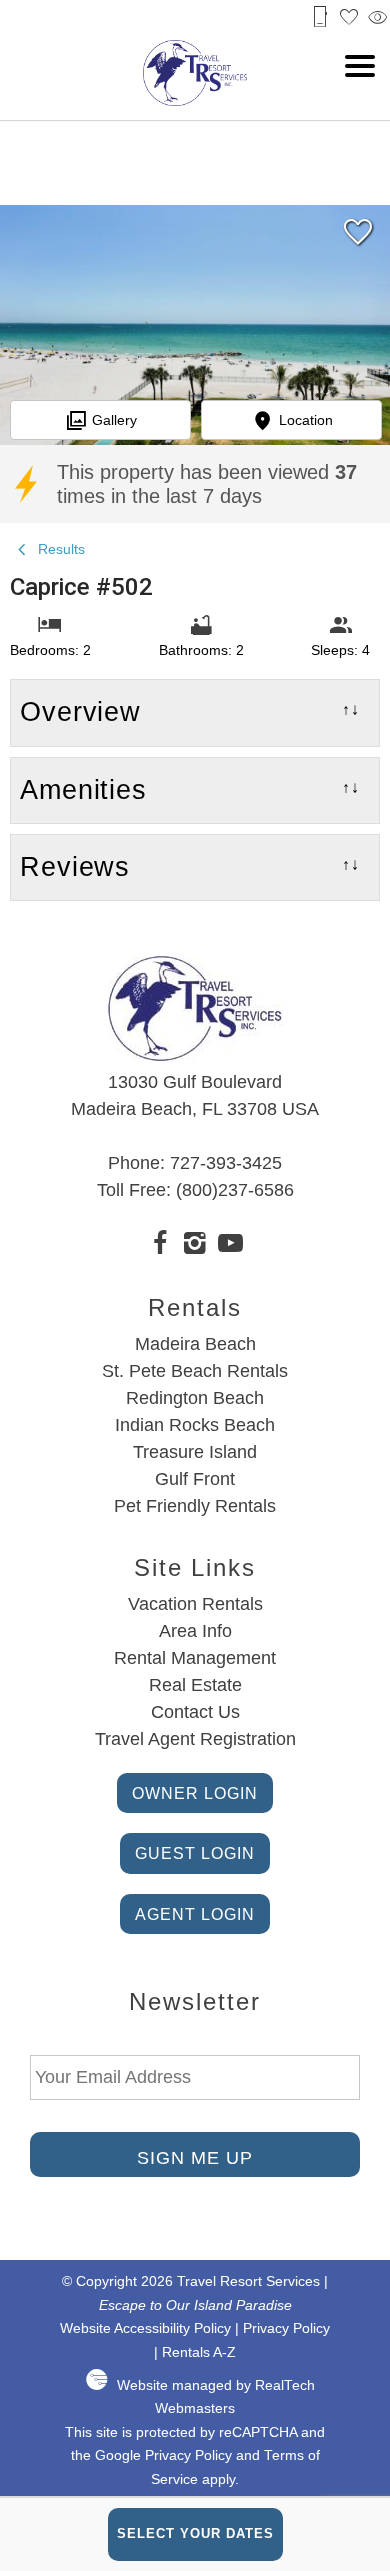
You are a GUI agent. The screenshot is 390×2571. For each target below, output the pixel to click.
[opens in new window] (160, 1246)
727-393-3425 (226, 1163)
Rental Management (195, 1658)
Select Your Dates (195, 2533)
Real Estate (195, 1685)
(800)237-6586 (235, 1190)
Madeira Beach (195, 1344)
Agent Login (195, 1914)
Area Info (195, 1631)
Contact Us (195, 1712)
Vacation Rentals (195, 1604)
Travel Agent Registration (195, 1739)
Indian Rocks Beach (195, 1425)
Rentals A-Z (199, 2352)
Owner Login (195, 1793)
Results (59, 549)
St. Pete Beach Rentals (195, 1371)
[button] (360, 66)
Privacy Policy (286, 2328)
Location (306, 420)
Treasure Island (195, 1452)
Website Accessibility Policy (145, 2328)
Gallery (114, 420)
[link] (357, 240)
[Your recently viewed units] (378, 17)
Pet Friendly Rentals (195, 1506)
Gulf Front (195, 1479)
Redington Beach (195, 1398)
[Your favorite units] (349, 17)
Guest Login (195, 1853)
